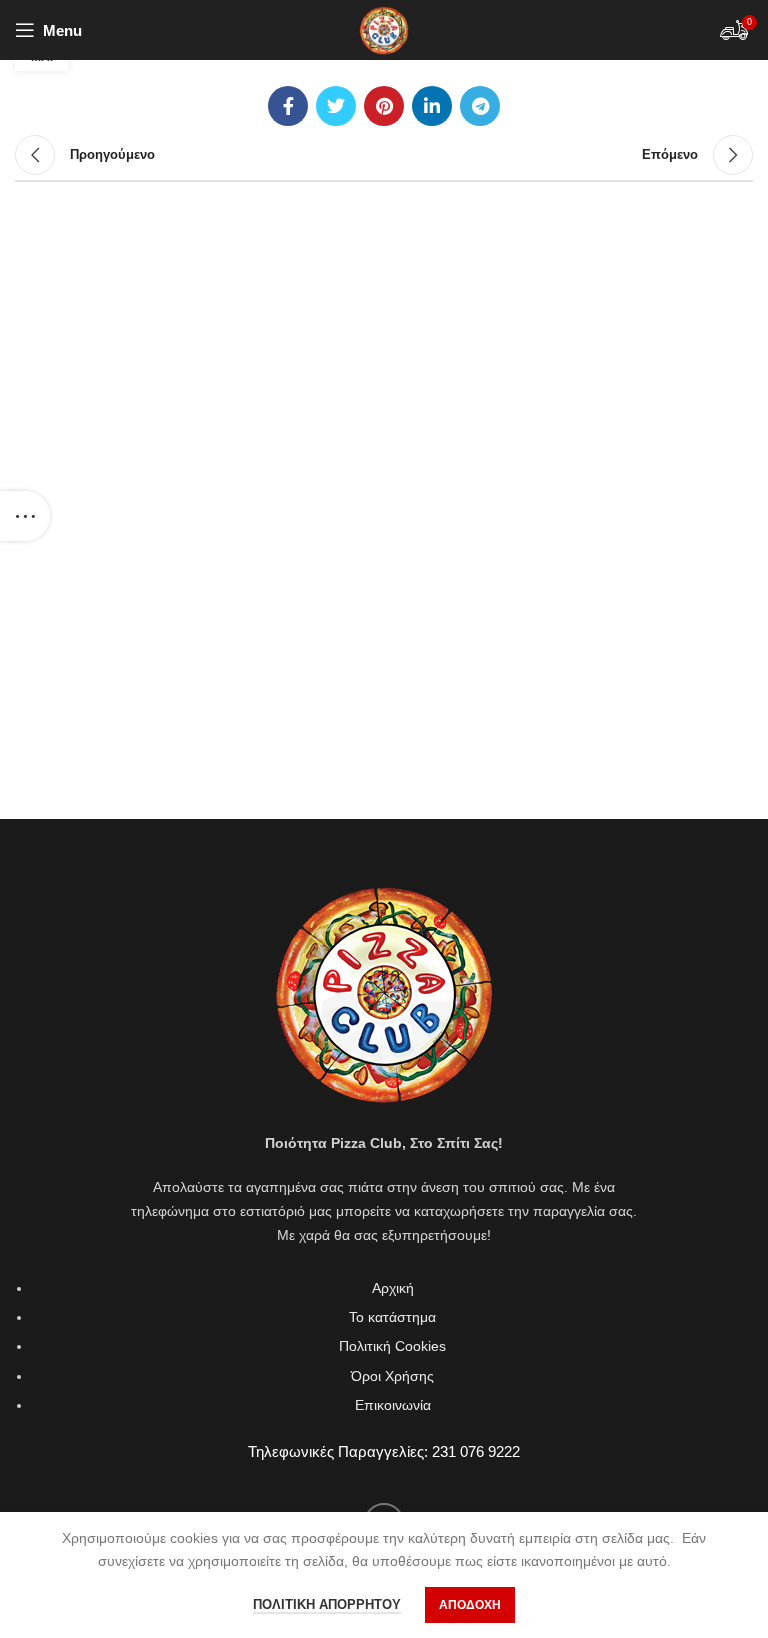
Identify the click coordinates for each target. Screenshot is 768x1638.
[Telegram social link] (480, 106)
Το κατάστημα (392, 1317)
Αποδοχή (470, 1605)
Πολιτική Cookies (392, 1346)
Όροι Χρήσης (392, 1376)
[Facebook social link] (288, 106)
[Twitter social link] (336, 106)
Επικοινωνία (393, 1405)
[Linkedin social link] (432, 106)
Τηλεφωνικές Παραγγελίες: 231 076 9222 (384, 1451)
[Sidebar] (25, 516)
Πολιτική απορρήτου (327, 1604)
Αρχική (393, 1288)
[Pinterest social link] (384, 106)
